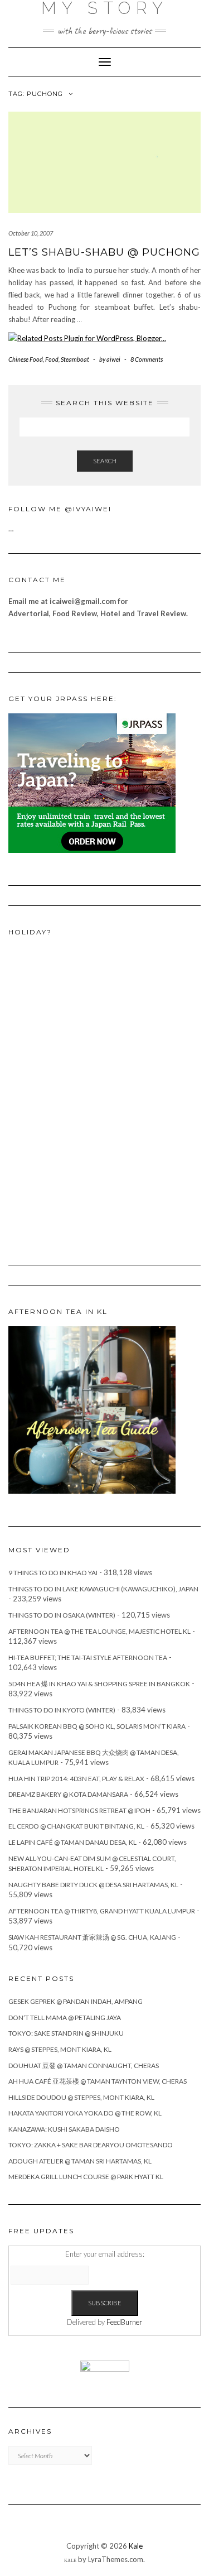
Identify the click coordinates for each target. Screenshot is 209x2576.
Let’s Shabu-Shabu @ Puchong (104, 252)
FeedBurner (124, 2322)
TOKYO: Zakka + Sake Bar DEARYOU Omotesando (91, 2145)
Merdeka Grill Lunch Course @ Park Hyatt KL (86, 2177)
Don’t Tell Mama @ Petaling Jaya (65, 2018)
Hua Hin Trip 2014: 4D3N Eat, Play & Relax (76, 1779)
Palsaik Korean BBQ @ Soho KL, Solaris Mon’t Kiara (97, 1726)
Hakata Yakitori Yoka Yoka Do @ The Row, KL (85, 2113)
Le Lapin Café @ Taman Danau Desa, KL (72, 1842)
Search (105, 461)
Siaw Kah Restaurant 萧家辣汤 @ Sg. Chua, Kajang (92, 1937)
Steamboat (75, 359)
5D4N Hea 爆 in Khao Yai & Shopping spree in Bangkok (99, 1684)
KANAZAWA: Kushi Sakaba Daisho (64, 2129)
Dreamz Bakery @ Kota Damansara (68, 1794)
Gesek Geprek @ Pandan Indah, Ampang (76, 2001)
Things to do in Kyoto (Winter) (62, 1710)
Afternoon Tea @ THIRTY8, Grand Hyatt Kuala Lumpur (102, 1911)
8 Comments (147, 359)
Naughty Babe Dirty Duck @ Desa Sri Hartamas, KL (93, 1885)
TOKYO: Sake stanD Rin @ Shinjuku (66, 2033)
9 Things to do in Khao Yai (53, 1573)
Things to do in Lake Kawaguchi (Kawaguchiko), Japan (103, 1589)
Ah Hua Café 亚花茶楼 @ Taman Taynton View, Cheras (98, 2081)
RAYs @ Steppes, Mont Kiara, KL (60, 2049)
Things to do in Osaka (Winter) (62, 1615)
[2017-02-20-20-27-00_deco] (92, 1409)
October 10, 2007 (31, 233)
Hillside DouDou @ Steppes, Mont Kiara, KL (81, 2097)
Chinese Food (26, 359)
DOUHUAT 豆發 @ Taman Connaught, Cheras (84, 2066)
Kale (136, 2546)
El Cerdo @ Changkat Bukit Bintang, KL (76, 1826)
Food (52, 359)
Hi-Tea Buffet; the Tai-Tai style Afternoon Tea (88, 1658)
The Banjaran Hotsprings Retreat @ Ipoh (79, 1810)
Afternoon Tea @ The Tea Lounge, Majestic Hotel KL (99, 1631)
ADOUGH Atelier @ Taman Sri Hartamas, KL (80, 2161)
